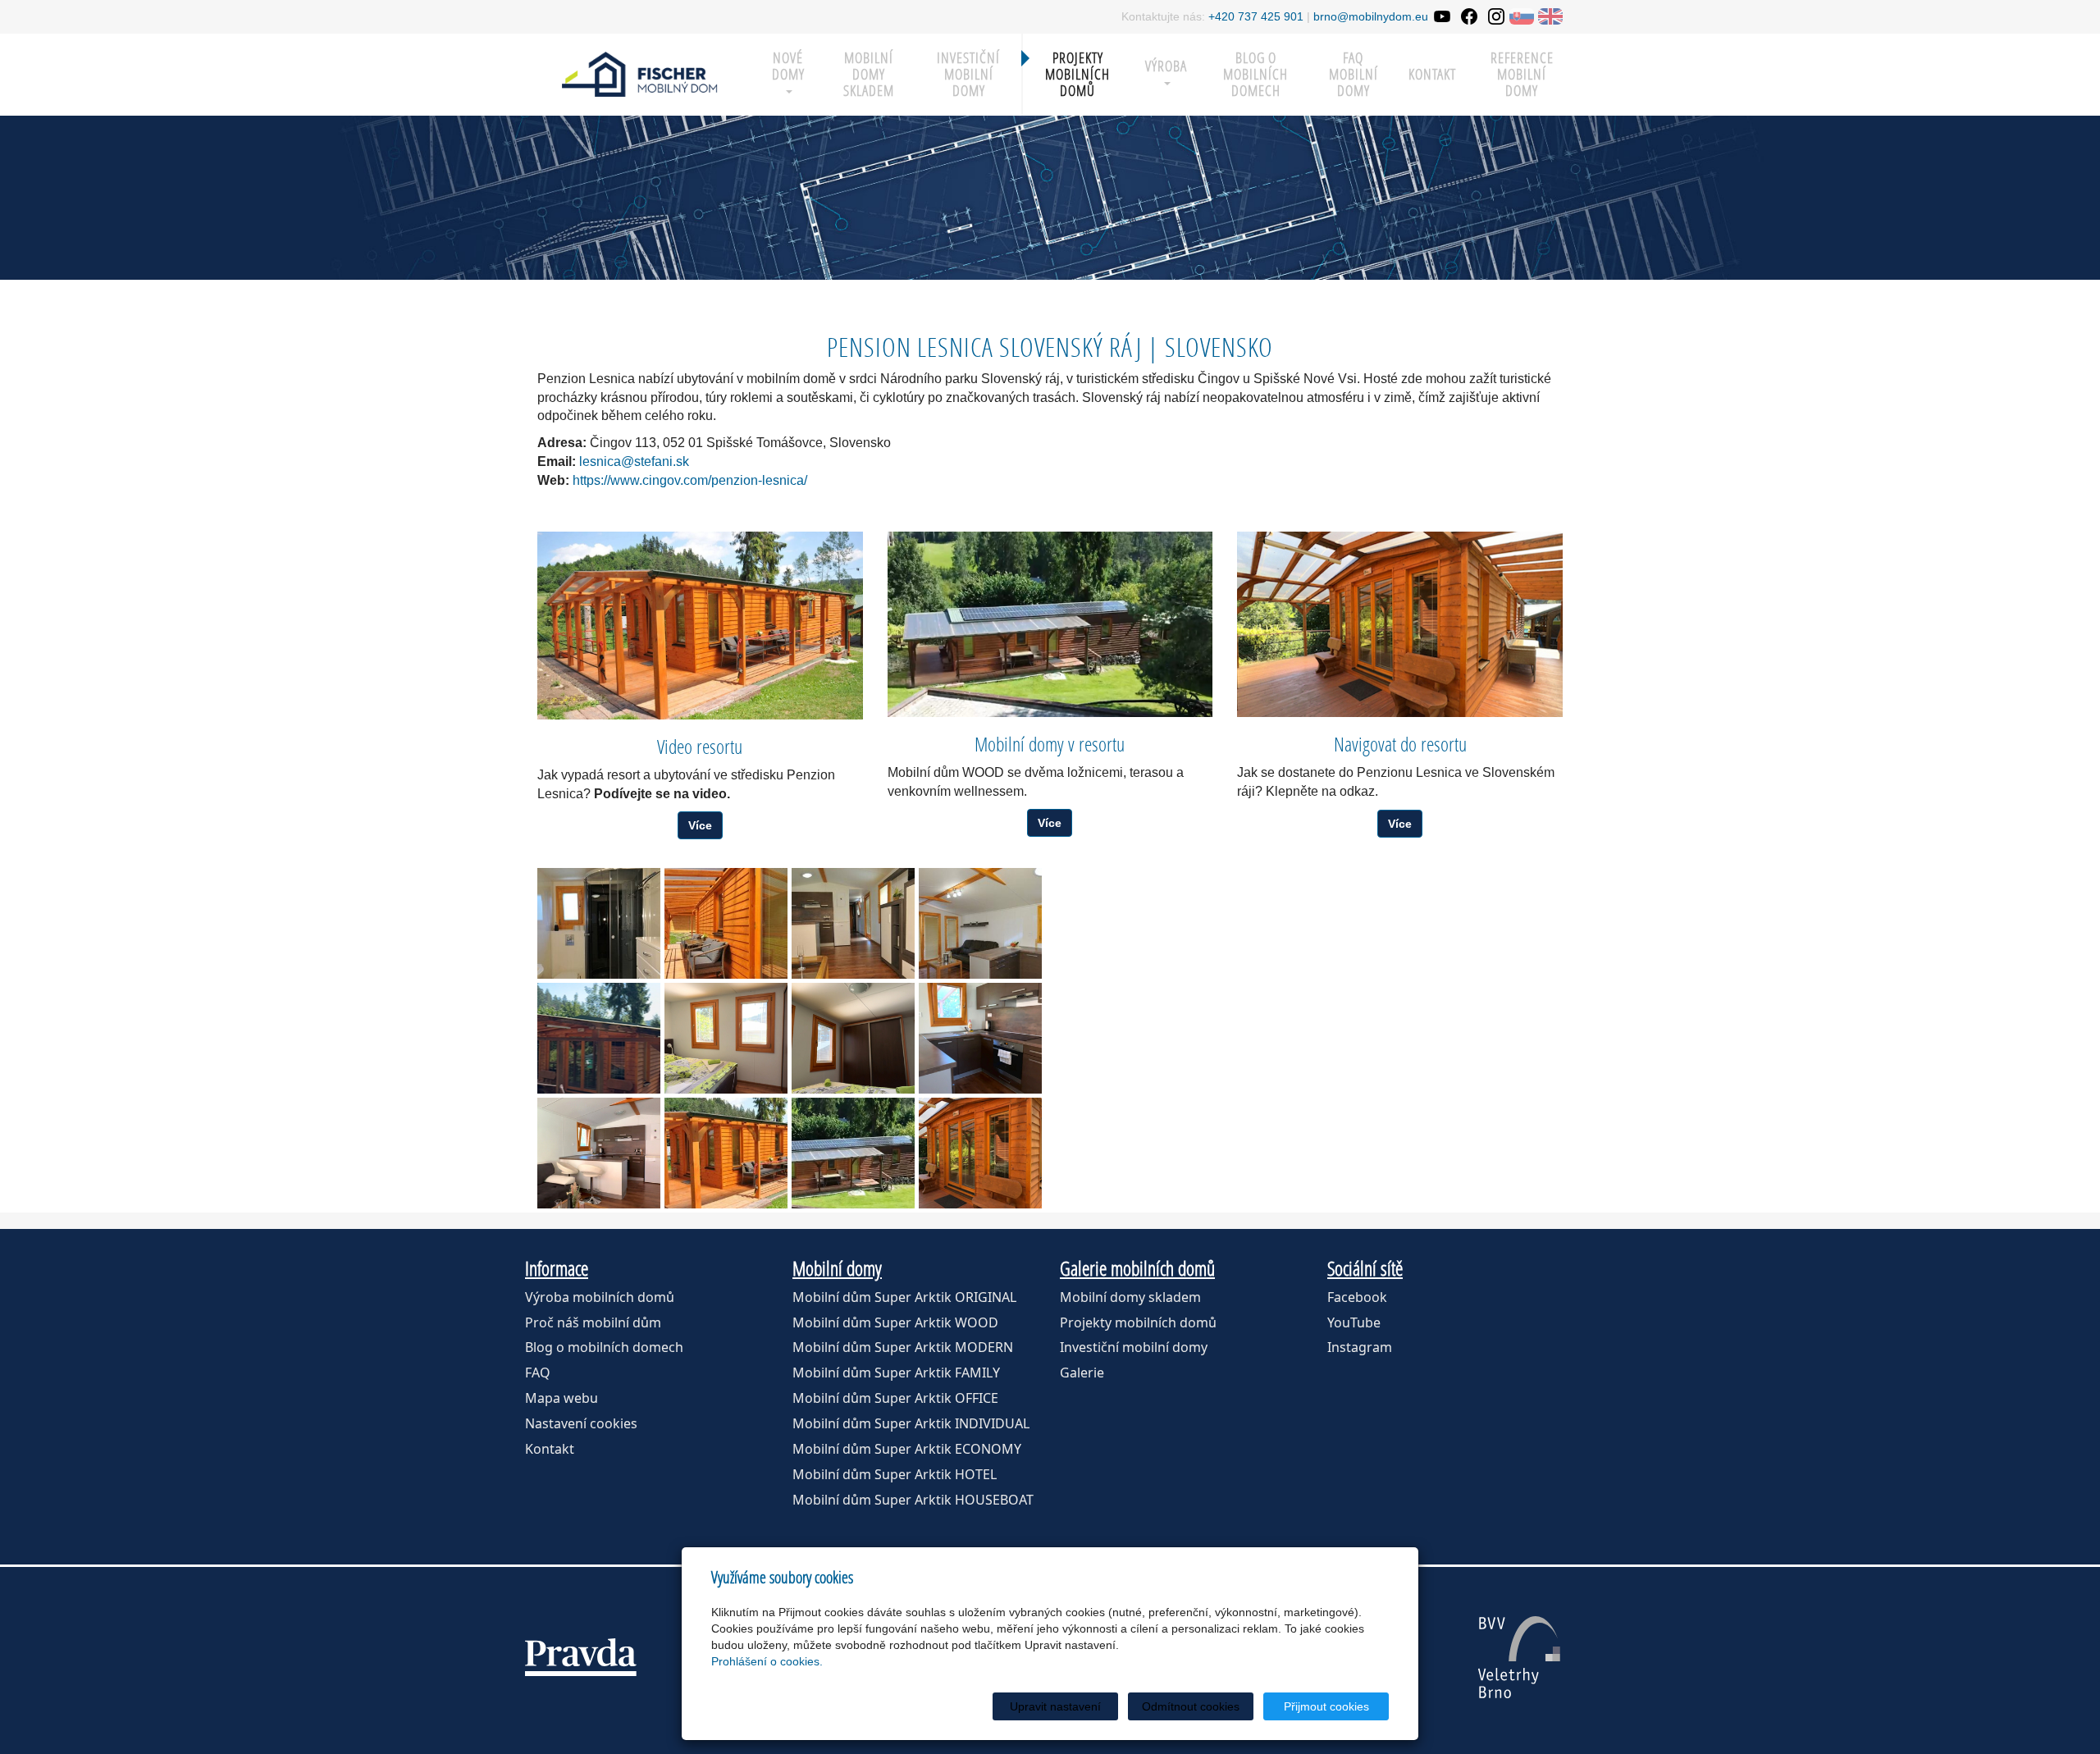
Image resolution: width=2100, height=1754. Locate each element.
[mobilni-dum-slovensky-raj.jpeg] (726, 1153)
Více (700, 825)
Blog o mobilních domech (1255, 74)
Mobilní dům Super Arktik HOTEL (895, 1474)
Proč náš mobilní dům (593, 1322)
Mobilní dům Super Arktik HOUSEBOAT (913, 1500)
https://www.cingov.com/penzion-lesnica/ (690, 480)
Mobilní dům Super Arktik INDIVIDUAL (911, 1423)
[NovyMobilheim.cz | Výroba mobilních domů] (640, 73)
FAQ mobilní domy (1354, 74)
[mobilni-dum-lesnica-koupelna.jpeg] (599, 923)
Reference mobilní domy (1522, 74)
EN (1550, 16)
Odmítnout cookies (1191, 1706)
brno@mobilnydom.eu (1371, 16)
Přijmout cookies (1326, 1706)
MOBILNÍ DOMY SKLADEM (869, 74)
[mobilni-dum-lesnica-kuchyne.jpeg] (980, 923)
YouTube (1354, 1322)
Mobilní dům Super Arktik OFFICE (895, 1398)
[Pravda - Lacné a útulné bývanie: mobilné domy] (581, 1657)
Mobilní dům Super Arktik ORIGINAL (904, 1297)
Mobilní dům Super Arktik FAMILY (896, 1373)
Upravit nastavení (1055, 1706)
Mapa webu (562, 1398)
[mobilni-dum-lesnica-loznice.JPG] (853, 1038)
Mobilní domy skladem (1130, 1297)
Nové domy (788, 66)
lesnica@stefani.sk (634, 461)
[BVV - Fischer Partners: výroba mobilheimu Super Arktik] (1519, 1657)
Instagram (1360, 1347)
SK (1522, 16)
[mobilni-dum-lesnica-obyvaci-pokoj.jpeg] (853, 923)
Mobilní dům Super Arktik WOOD (895, 1322)
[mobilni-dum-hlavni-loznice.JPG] (726, 1038)
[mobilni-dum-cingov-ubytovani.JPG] (599, 1153)
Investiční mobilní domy (968, 74)
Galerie (1082, 1373)
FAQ (538, 1373)
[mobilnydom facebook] (1469, 16)
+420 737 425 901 (1256, 16)
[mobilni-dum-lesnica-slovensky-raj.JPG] (599, 1038)
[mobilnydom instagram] (1496, 16)
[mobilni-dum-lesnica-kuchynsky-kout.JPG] (980, 1038)
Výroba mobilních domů (600, 1297)
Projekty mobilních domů (1077, 74)
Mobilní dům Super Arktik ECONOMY (907, 1449)
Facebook (1357, 1297)
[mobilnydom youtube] (1442, 16)
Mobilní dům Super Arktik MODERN (903, 1347)
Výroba (1166, 66)
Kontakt (1432, 74)
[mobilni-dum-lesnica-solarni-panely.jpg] (853, 1153)
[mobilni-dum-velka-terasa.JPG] (980, 1153)
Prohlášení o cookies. (767, 1661)
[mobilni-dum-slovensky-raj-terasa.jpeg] (726, 923)
